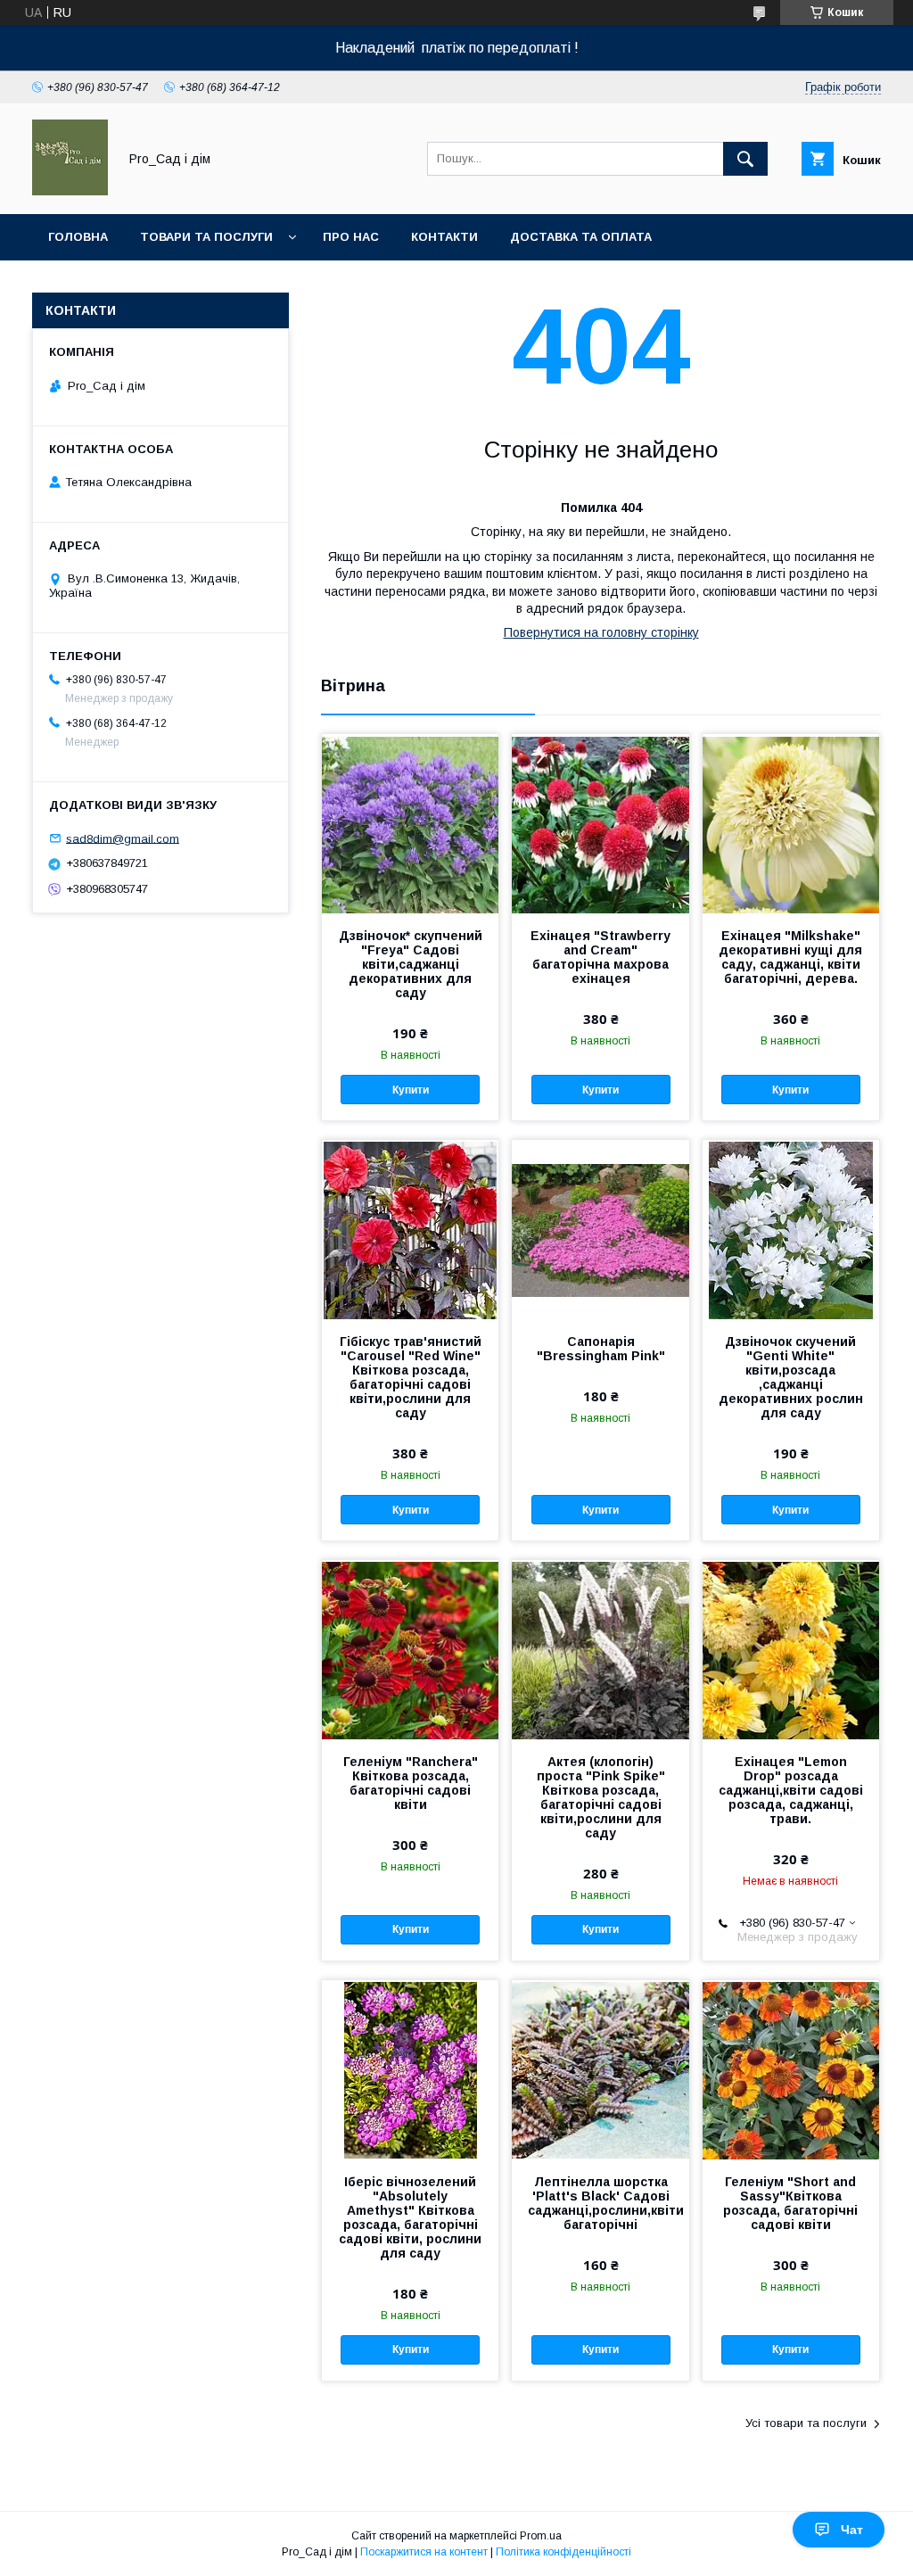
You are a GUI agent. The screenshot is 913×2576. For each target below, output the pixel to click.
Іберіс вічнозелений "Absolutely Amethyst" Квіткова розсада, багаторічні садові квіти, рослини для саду (410, 2217)
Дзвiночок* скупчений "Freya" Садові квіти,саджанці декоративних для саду (411, 964)
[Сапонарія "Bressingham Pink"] (600, 1229)
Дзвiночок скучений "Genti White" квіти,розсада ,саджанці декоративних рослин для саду (791, 1377)
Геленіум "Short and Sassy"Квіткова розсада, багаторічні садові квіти (790, 2203)
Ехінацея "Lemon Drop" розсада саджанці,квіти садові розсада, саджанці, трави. (791, 1790)
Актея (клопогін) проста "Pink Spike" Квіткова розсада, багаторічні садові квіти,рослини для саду (601, 1797)
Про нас (351, 237)
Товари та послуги (206, 237)
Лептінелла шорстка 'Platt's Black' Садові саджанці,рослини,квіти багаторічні (600, 2203)
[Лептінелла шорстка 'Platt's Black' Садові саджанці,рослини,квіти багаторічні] (600, 2069)
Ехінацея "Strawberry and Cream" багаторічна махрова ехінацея (600, 957)
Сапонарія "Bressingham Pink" (601, 1349)
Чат (852, 2530)
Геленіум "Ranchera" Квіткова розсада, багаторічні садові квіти (411, 1783)
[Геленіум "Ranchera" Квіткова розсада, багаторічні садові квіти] (410, 1649)
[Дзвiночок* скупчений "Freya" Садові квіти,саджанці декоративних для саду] (410, 823)
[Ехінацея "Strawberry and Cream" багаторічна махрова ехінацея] (600, 823)
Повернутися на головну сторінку (601, 632)
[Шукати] (745, 159)
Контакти (444, 237)
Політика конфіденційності (563, 2552)
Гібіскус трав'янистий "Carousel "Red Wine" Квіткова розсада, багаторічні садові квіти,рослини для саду (411, 1377)
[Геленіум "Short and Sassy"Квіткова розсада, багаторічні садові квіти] (791, 2069)
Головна (78, 237)
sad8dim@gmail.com (123, 838)
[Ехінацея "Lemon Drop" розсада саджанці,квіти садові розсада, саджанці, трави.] (791, 1649)
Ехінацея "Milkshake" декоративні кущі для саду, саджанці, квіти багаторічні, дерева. (790, 957)
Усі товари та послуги (806, 2423)
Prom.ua (541, 2536)
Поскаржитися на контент (424, 2552)
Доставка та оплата (581, 237)
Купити (411, 1090)
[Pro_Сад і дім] (70, 191)
